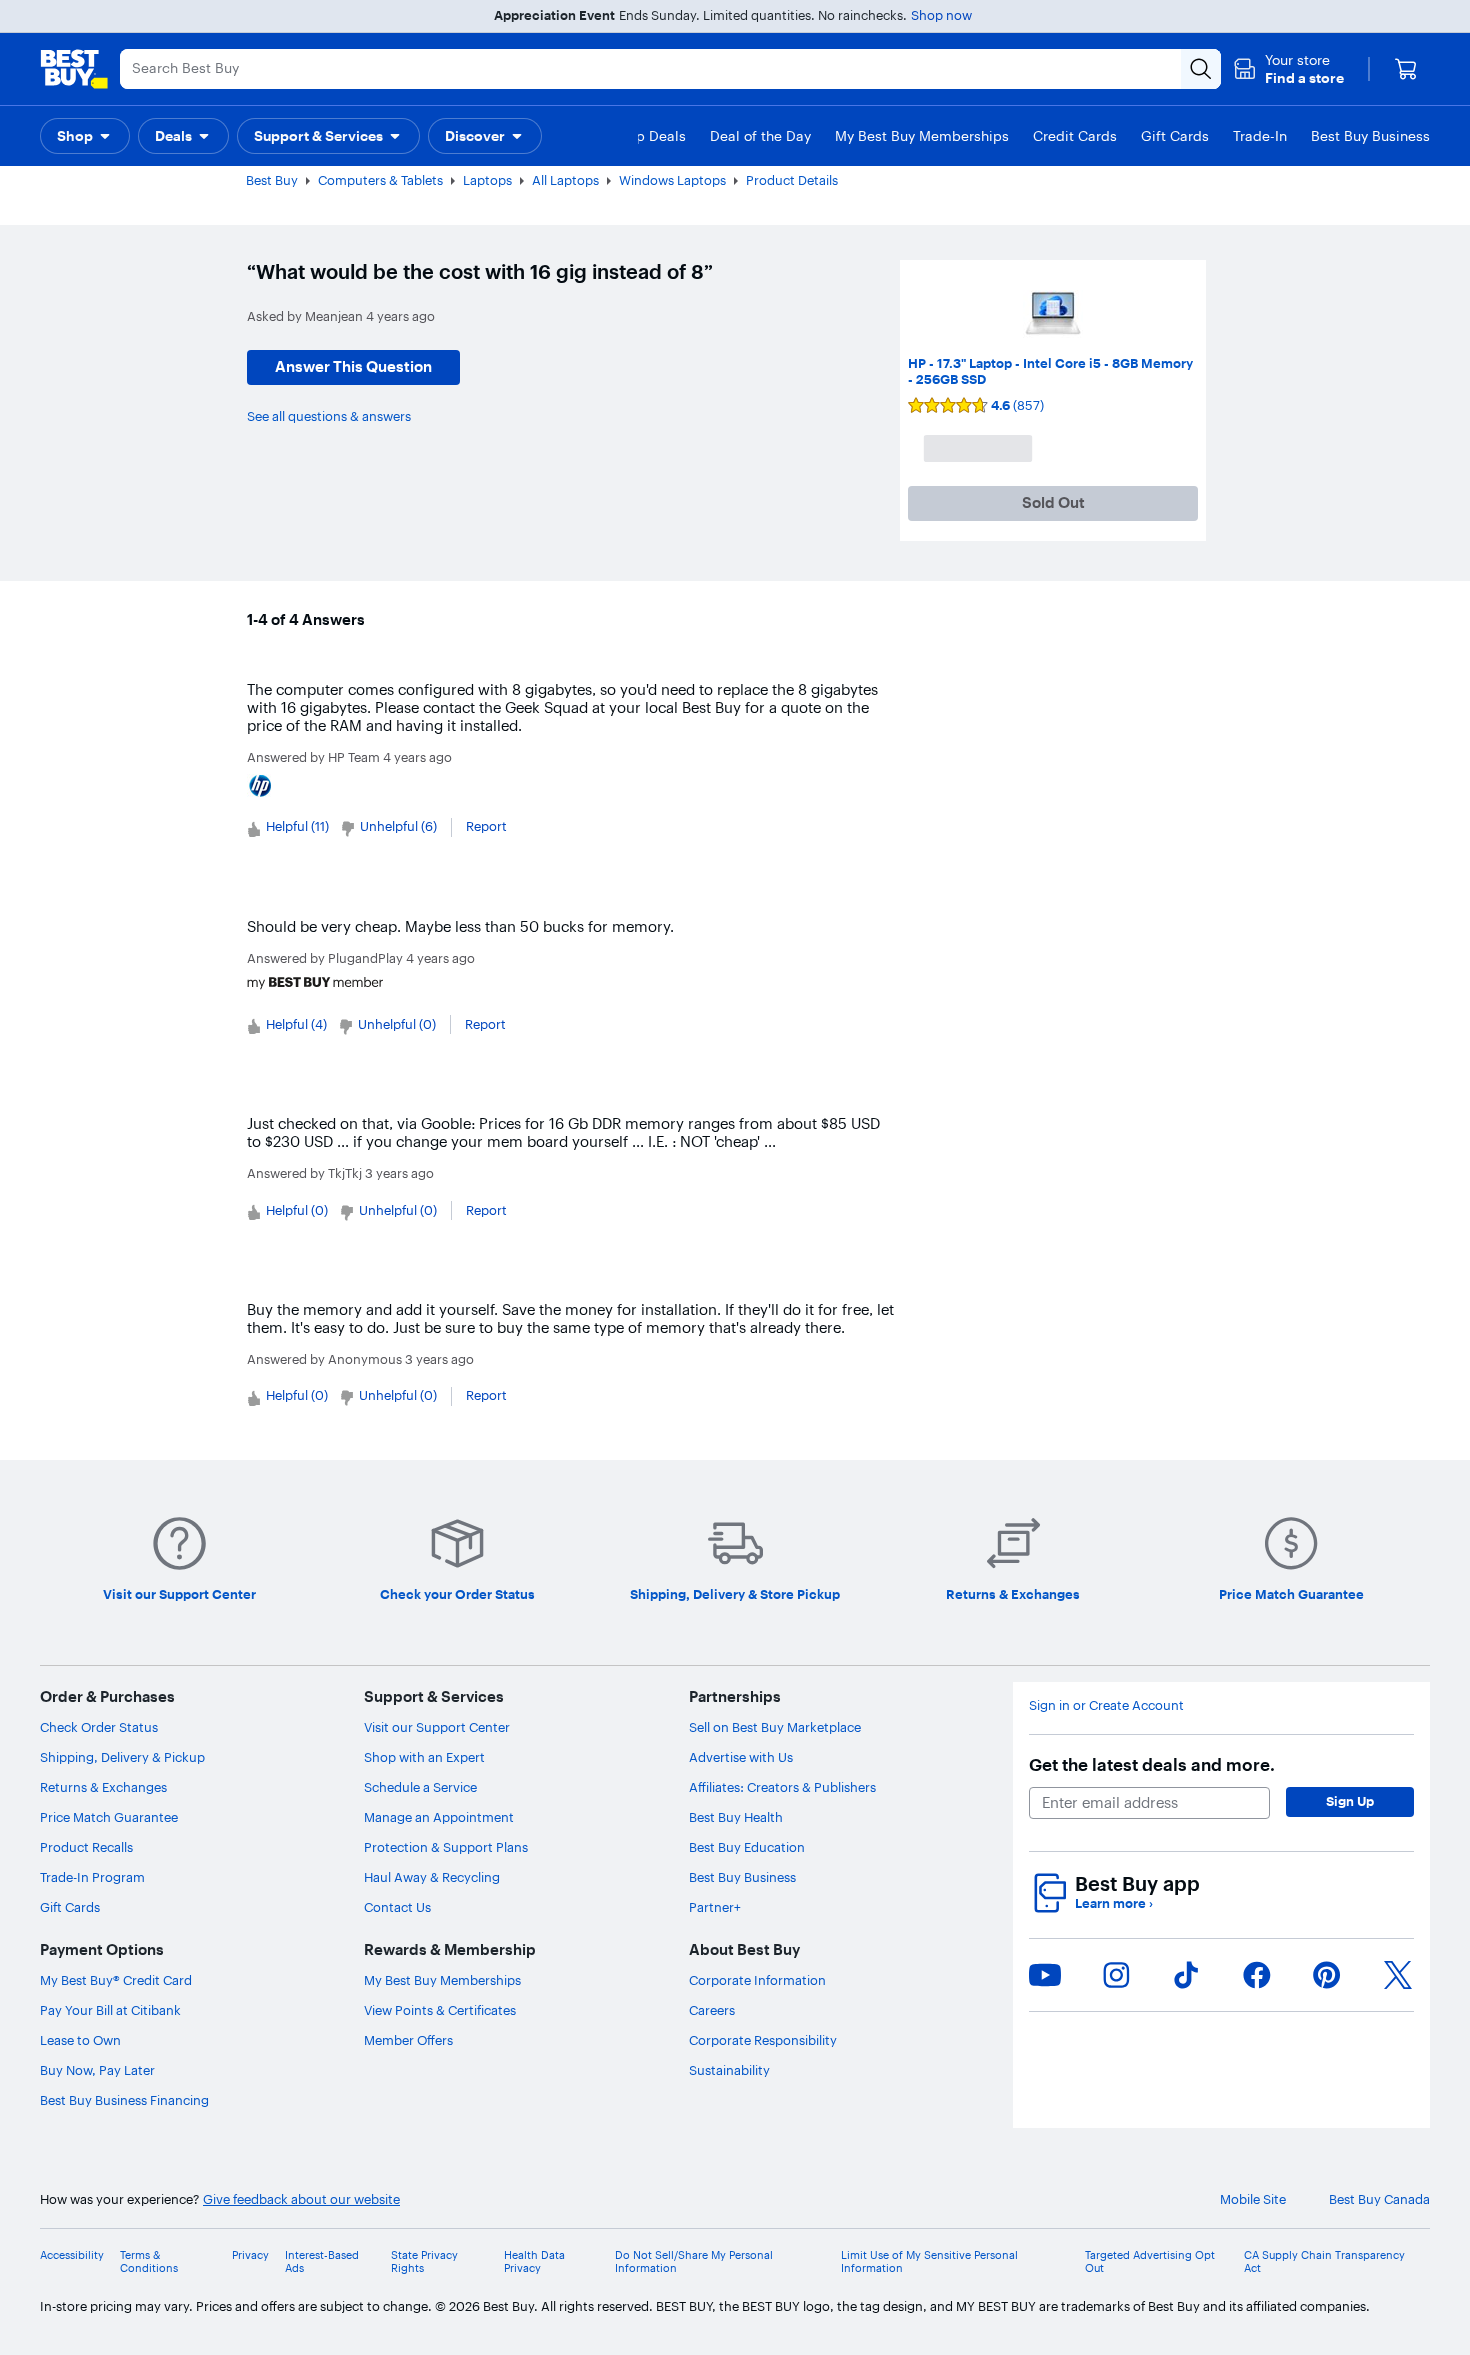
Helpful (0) (297, 1210)
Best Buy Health (736, 1817)
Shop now (941, 15)
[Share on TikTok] (1186, 1975)
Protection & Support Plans (446, 1847)
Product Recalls (86, 1847)
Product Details (792, 180)
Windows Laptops (672, 180)
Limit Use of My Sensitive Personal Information (929, 2262)
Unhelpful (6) (398, 826)
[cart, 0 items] (1406, 69)
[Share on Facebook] (1257, 1975)
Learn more (1114, 1903)
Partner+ (715, 1907)
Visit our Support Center (437, 1727)
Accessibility (72, 2255)
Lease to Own (80, 2040)
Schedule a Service (420, 1787)
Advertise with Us (741, 1757)
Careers (712, 2010)
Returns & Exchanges (103, 1787)
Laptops (487, 180)
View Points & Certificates (440, 2010)
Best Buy (272, 180)
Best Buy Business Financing (124, 2100)
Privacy (250, 2255)
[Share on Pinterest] (1327, 1975)
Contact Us (397, 1907)
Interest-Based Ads (322, 2262)
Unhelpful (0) (397, 1024)
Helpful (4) (296, 1024)
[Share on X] (1398, 1975)
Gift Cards (70, 1907)
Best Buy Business (742, 1877)
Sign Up (1350, 1801)
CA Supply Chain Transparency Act (1324, 2262)
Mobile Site (1253, 2199)
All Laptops (565, 180)
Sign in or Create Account (1106, 1705)
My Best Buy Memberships (442, 1980)
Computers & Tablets (380, 180)
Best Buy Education (747, 1847)
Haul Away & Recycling (432, 1877)
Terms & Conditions (149, 2262)
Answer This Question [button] (353, 366)
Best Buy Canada (1379, 2199)
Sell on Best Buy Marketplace (775, 1727)
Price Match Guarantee (109, 1817)
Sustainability (729, 2070)
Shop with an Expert (424, 1757)
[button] (1288, 69)
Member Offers (408, 2040)
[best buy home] (74, 69)
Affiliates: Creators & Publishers (782, 1787)
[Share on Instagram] (1116, 1975)
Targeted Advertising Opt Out (1150, 2262)
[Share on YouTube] (1045, 1975)
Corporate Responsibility (763, 2040)
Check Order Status (99, 1727)
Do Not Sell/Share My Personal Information (694, 2262)
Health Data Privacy (534, 2262)
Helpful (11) (297, 826)
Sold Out (1053, 502)
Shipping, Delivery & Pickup (122, 1757)
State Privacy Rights (424, 2262)
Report (486, 826)
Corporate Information (757, 1980)
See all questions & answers (329, 416)
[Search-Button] (1201, 69)
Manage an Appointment (439, 1817)
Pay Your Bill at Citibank (110, 2010)
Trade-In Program (92, 1877)
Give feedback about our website (301, 2199)
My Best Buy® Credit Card (116, 1980)
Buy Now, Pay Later (97, 2070)
